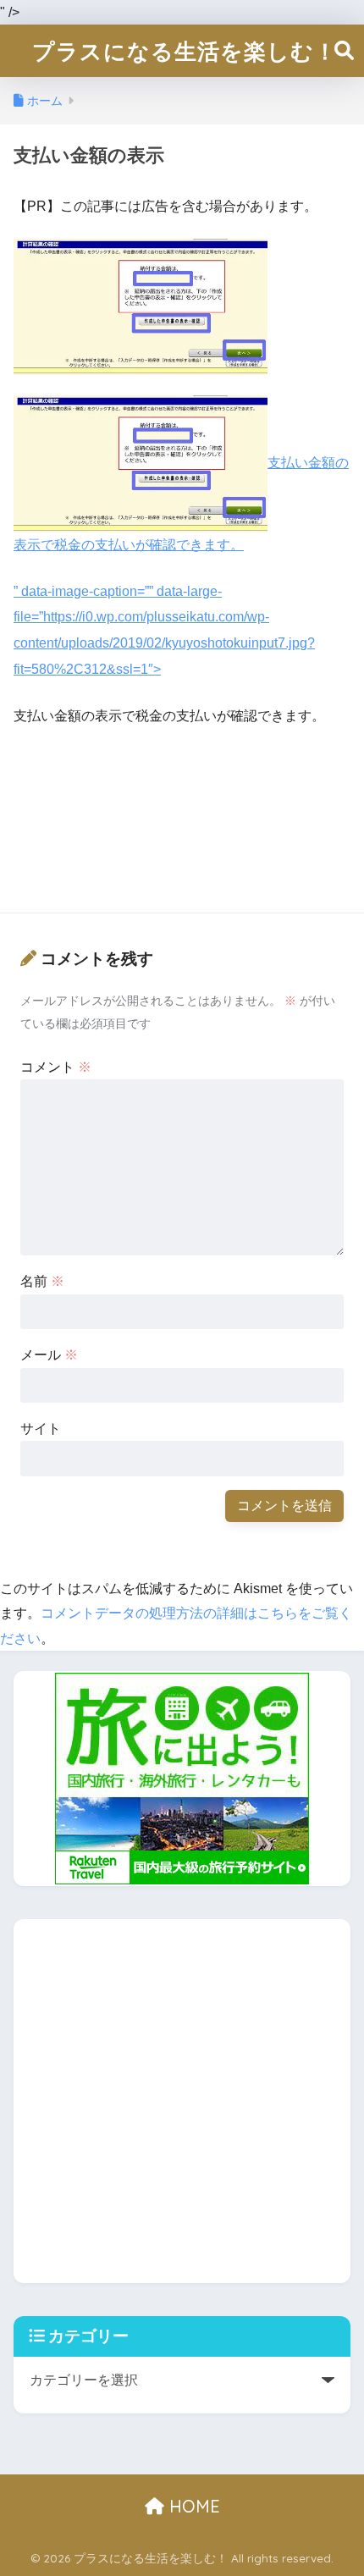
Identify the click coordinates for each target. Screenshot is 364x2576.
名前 (42, 1281)
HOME (192, 2506)
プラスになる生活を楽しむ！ (185, 51)
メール (49, 1355)
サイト (41, 1429)
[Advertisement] (182, 805)
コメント (56, 1067)
